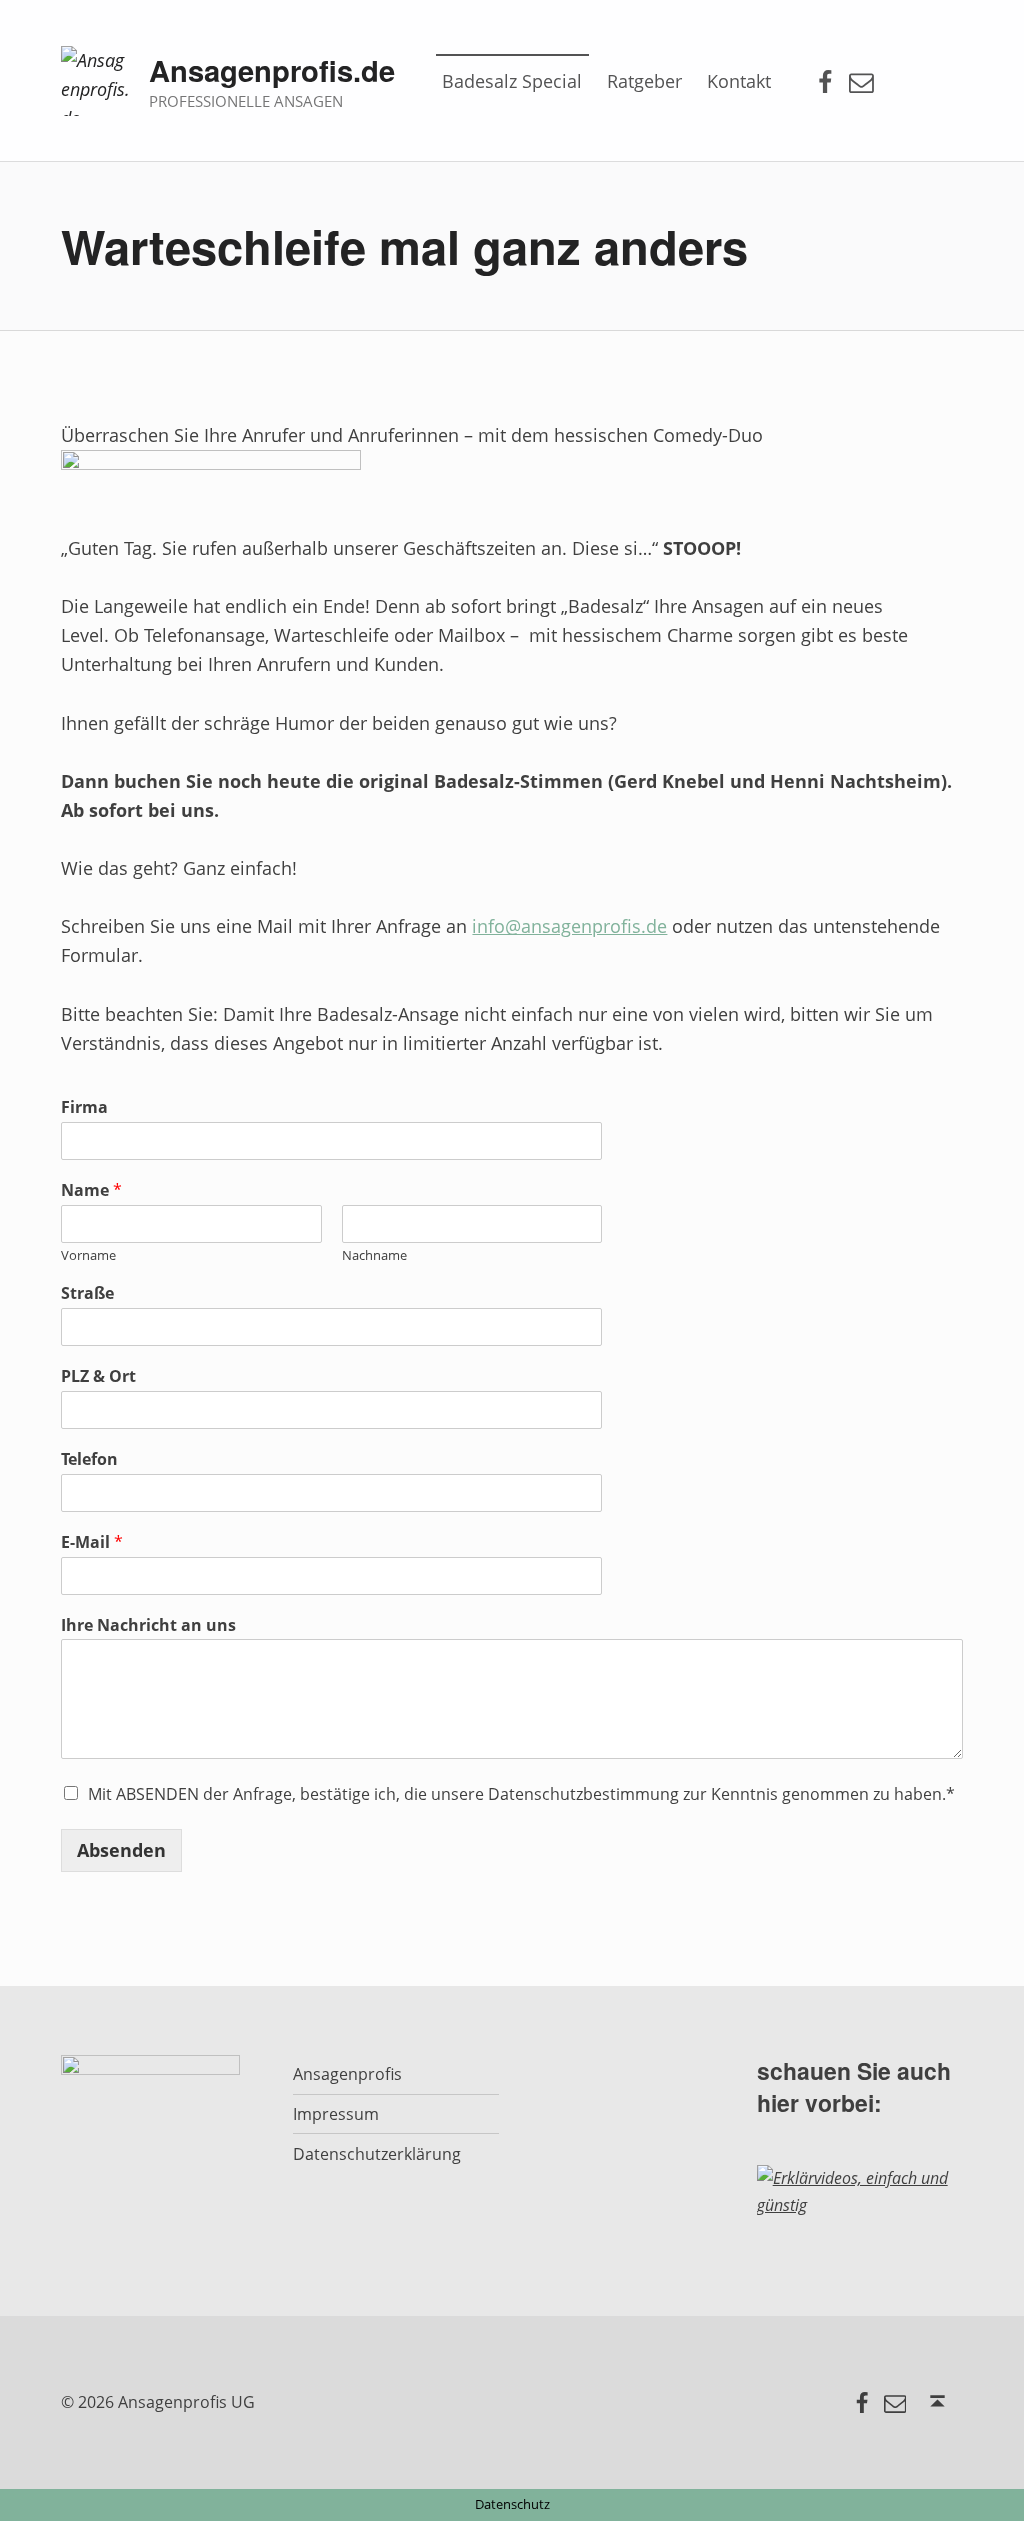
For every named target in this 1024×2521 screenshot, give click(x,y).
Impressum (336, 2114)
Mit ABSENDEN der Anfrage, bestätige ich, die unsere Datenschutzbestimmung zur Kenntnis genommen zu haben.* (521, 1794)
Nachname (374, 1255)
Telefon (89, 1459)
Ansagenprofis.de (272, 70)
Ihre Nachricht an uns (148, 1625)
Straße (87, 1293)
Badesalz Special (512, 81)
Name (91, 1190)
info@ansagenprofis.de (569, 926)
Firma (84, 1107)
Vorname (88, 1255)
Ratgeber (644, 81)
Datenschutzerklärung (377, 2154)
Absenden (121, 1850)
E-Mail (92, 1542)
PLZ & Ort (98, 1376)
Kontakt (739, 81)
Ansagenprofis (347, 2074)
